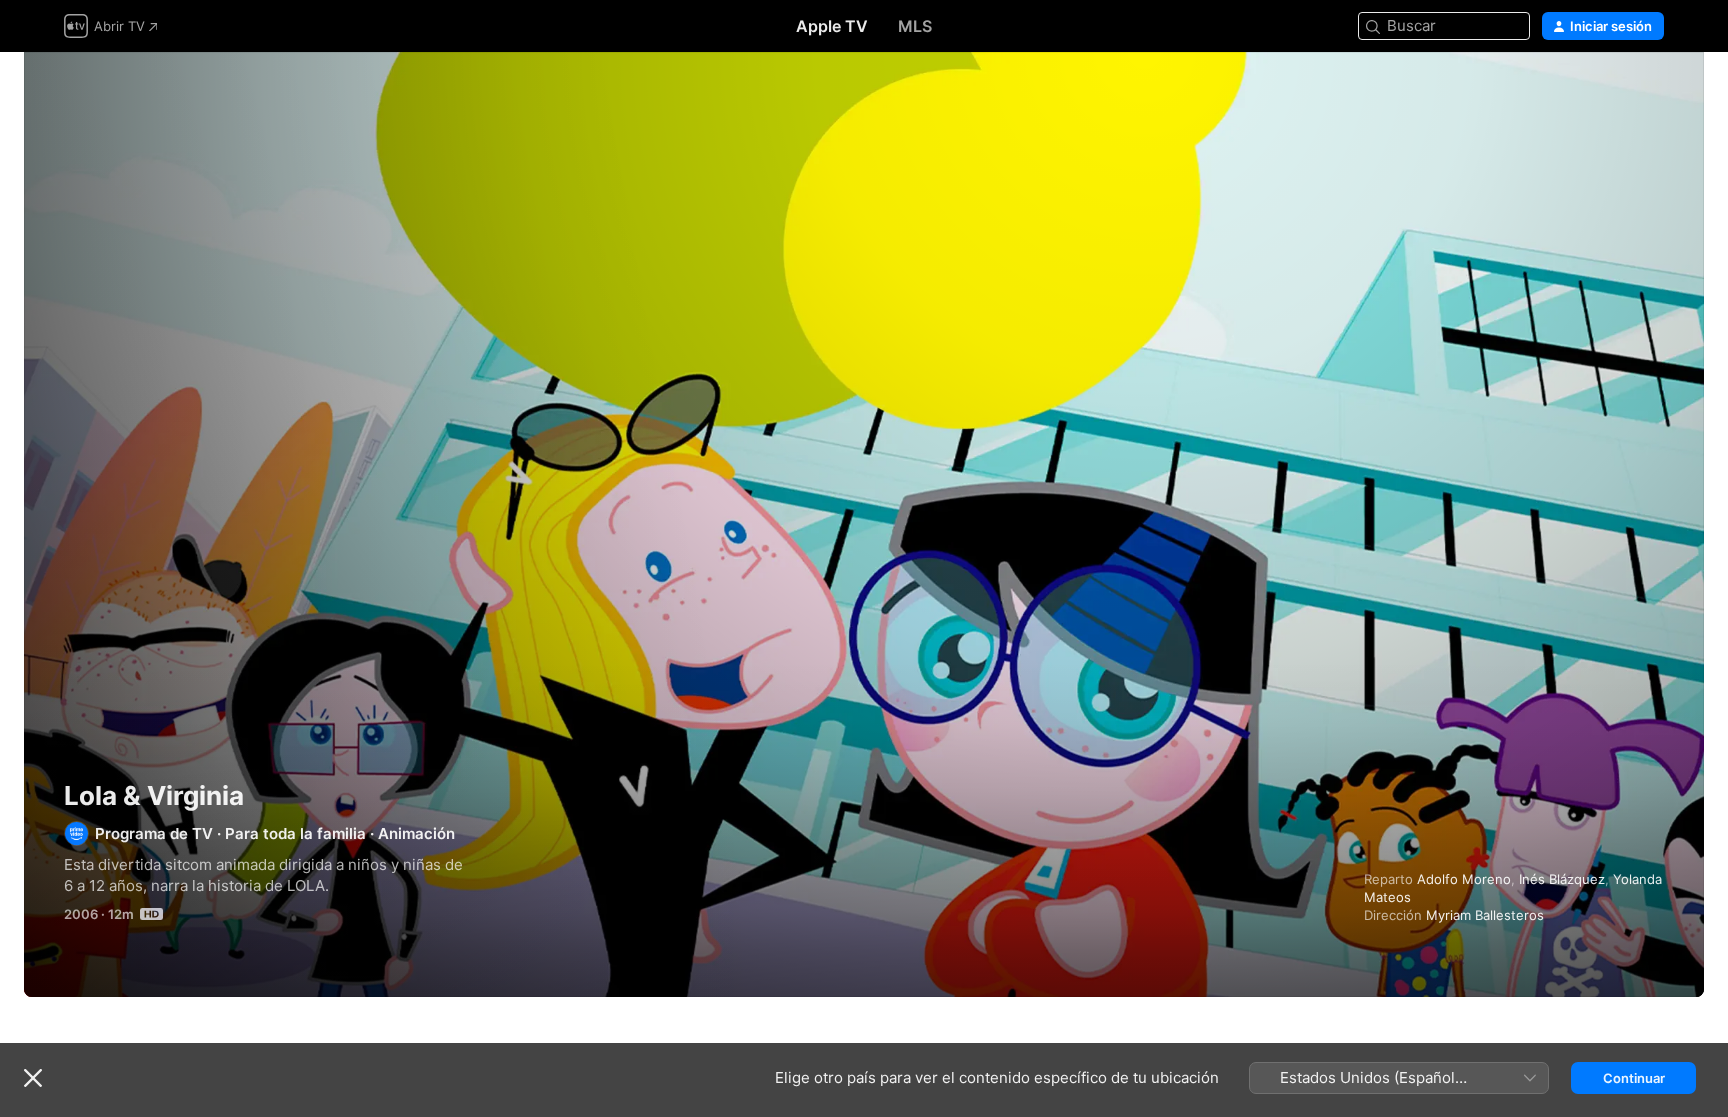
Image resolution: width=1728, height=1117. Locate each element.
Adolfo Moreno (1464, 879)
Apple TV (832, 26)
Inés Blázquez (1562, 879)
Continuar (1634, 1078)
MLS (915, 26)
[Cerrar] (33, 1078)
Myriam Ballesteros (1485, 915)
